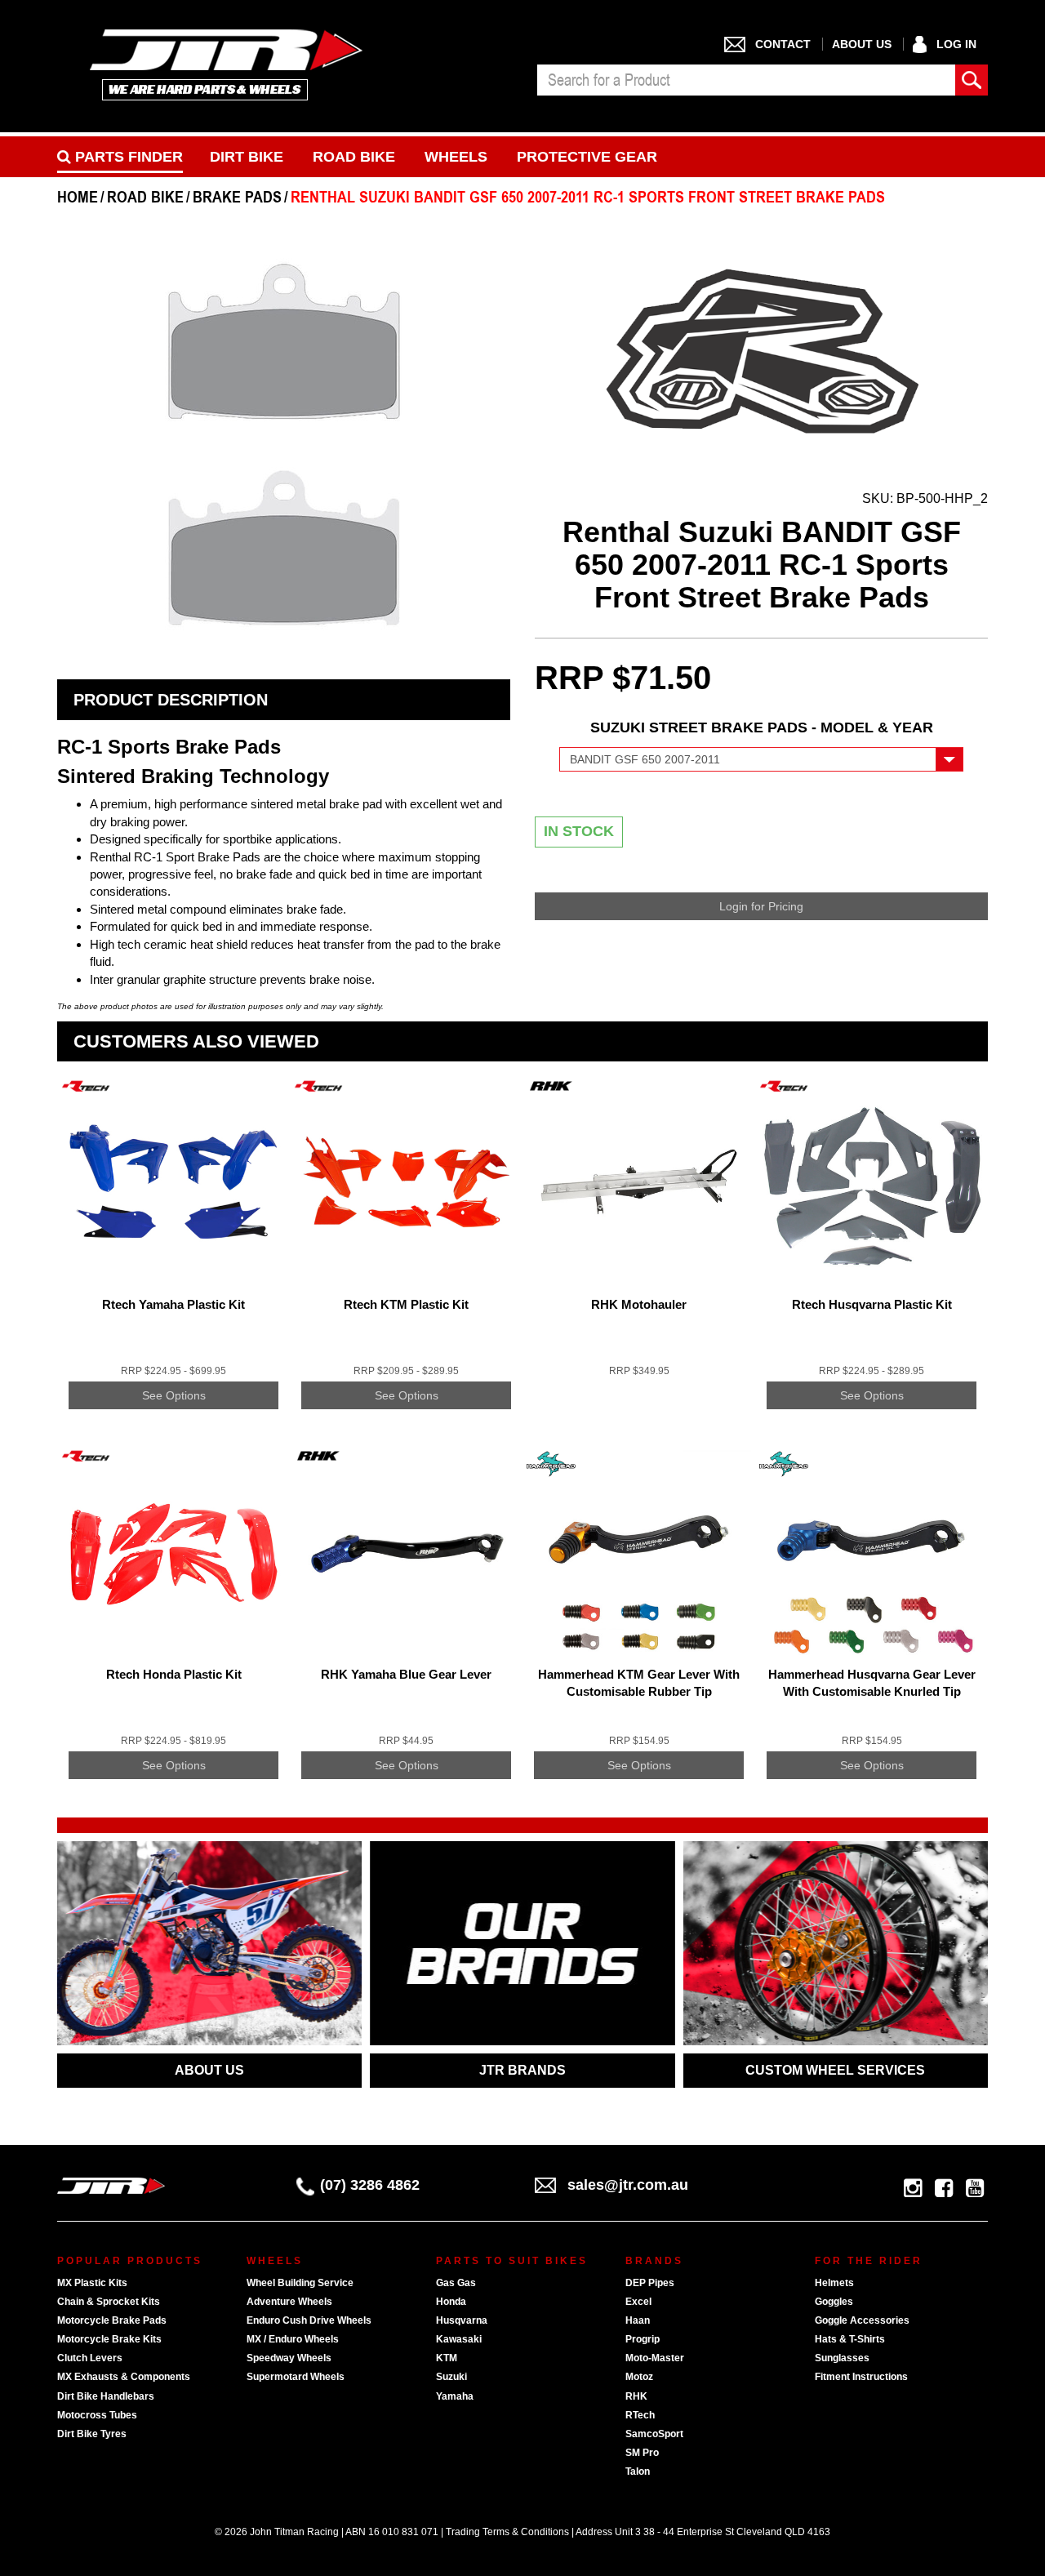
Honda (451, 2302)
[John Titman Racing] (227, 64)
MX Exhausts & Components (124, 2377)
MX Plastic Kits (92, 2283)
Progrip (643, 2339)
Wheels (456, 157)
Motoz (639, 2377)
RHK (636, 2396)
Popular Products (130, 2261)
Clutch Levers (90, 2358)
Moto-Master (655, 2358)
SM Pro (642, 2453)
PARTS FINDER (127, 157)
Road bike (354, 157)
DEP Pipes (650, 2283)
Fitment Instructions (861, 2377)
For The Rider (869, 2261)
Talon (638, 2471)
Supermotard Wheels (296, 2377)
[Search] (972, 80)
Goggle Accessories (862, 2320)
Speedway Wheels (289, 2358)
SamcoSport (654, 2434)
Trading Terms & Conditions (507, 2532)
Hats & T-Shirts (850, 2339)
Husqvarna (462, 2320)
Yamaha (455, 2396)
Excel (638, 2302)
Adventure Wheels (289, 2302)
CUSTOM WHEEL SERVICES (835, 2070)
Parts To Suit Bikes (512, 2261)
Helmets (834, 2283)
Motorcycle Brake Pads (112, 2320)
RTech (640, 2415)
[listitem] (173, 1255)
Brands (654, 2261)
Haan (638, 2320)
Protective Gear (587, 157)
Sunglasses (842, 2358)
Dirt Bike (247, 157)
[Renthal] (761, 351)
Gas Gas (456, 2283)
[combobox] (746, 80)
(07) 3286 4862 (370, 2185)
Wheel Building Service (300, 2283)
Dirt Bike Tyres (92, 2434)
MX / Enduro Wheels (293, 2339)
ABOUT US (209, 2070)
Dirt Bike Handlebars (106, 2396)
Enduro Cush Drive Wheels (309, 2320)
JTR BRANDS (522, 2070)
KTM (447, 2358)
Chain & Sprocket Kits (109, 2302)
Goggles (834, 2302)
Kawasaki (459, 2339)
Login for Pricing (761, 906)
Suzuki (451, 2377)
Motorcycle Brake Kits (109, 2339)
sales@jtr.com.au (628, 2185)
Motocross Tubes (97, 2415)
